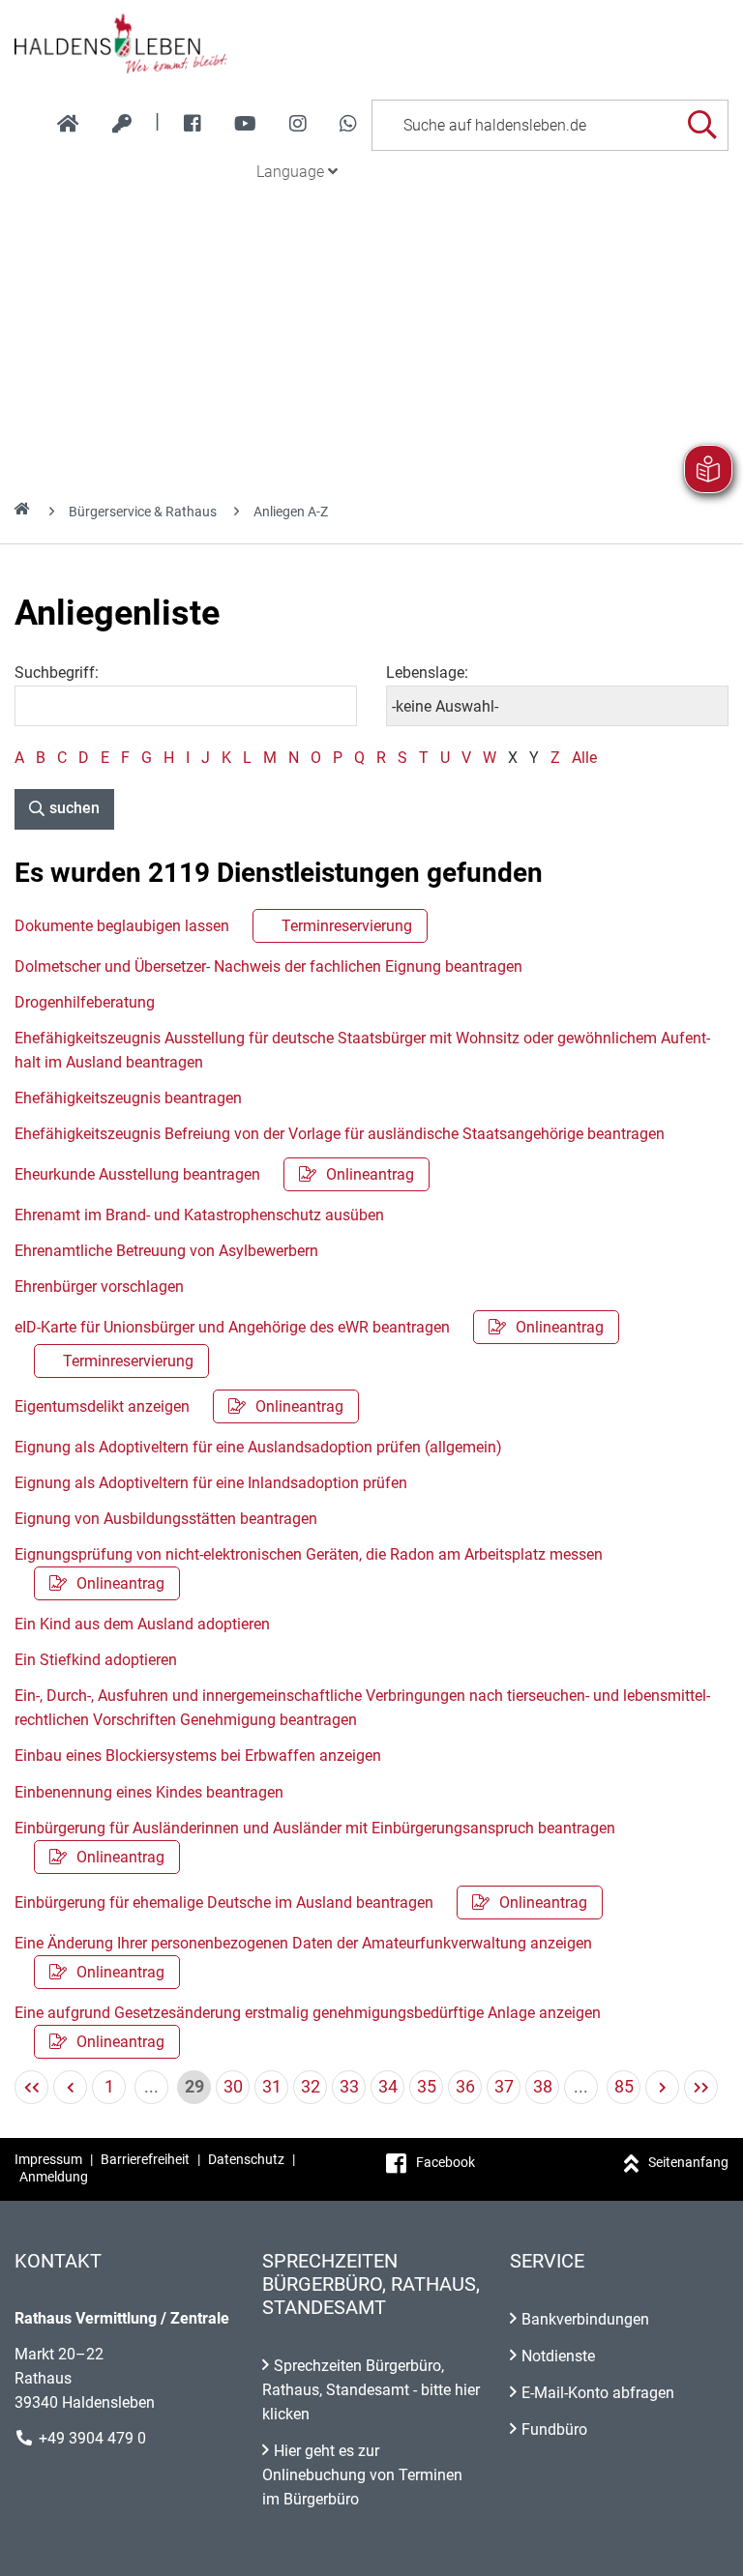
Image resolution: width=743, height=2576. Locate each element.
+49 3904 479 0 (92, 2438)
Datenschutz (246, 2159)
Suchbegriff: (57, 673)
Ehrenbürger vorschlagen (99, 1287)
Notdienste (558, 2356)
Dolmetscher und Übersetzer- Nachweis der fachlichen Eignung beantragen (268, 966)
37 (504, 2086)
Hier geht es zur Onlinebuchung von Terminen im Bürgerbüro (362, 2475)
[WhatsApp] (348, 124)
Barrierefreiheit (145, 2159)
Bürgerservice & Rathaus (143, 512)
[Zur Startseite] (371, 43)
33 (349, 2086)
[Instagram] (298, 124)
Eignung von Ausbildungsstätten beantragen (166, 1519)
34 (388, 2086)
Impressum (48, 2159)
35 (427, 2086)
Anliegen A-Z (291, 512)
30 (233, 2086)
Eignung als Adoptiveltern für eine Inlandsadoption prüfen (211, 1483)
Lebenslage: (427, 673)
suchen (74, 808)
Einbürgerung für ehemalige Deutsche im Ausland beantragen (301, 1903)
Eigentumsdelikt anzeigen (179, 1406)
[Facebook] (193, 124)
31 (272, 2086)
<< (31, 2087)
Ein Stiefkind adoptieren (96, 1660)
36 (465, 2086)
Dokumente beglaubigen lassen (213, 926)
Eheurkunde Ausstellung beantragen (214, 1174)
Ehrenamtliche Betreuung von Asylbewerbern (166, 1251)
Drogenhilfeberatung (85, 1002)
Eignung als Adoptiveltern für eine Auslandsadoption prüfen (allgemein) (258, 1447)
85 (624, 2086)
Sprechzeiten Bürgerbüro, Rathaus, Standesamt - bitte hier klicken (371, 2390)
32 (311, 2086)
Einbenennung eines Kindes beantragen (149, 1792)
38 (543, 2086)
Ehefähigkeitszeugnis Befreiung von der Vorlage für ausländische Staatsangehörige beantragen (340, 1134)
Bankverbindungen (585, 2319)
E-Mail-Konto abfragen (598, 2393)
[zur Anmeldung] (122, 124)
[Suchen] (702, 125)
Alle (584, 758)
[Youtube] (245, 124)
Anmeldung (54, 2177)
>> (701, 2087)
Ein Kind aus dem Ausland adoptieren (142, 1624)
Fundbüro (554, 2430)
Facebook (446, 2162)
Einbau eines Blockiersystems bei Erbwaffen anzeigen (198, 1756)
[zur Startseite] (68, 124)
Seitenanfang (688, 2162)
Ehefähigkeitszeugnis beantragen (128, 1098)
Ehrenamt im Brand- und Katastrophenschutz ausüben (199, 1215)
